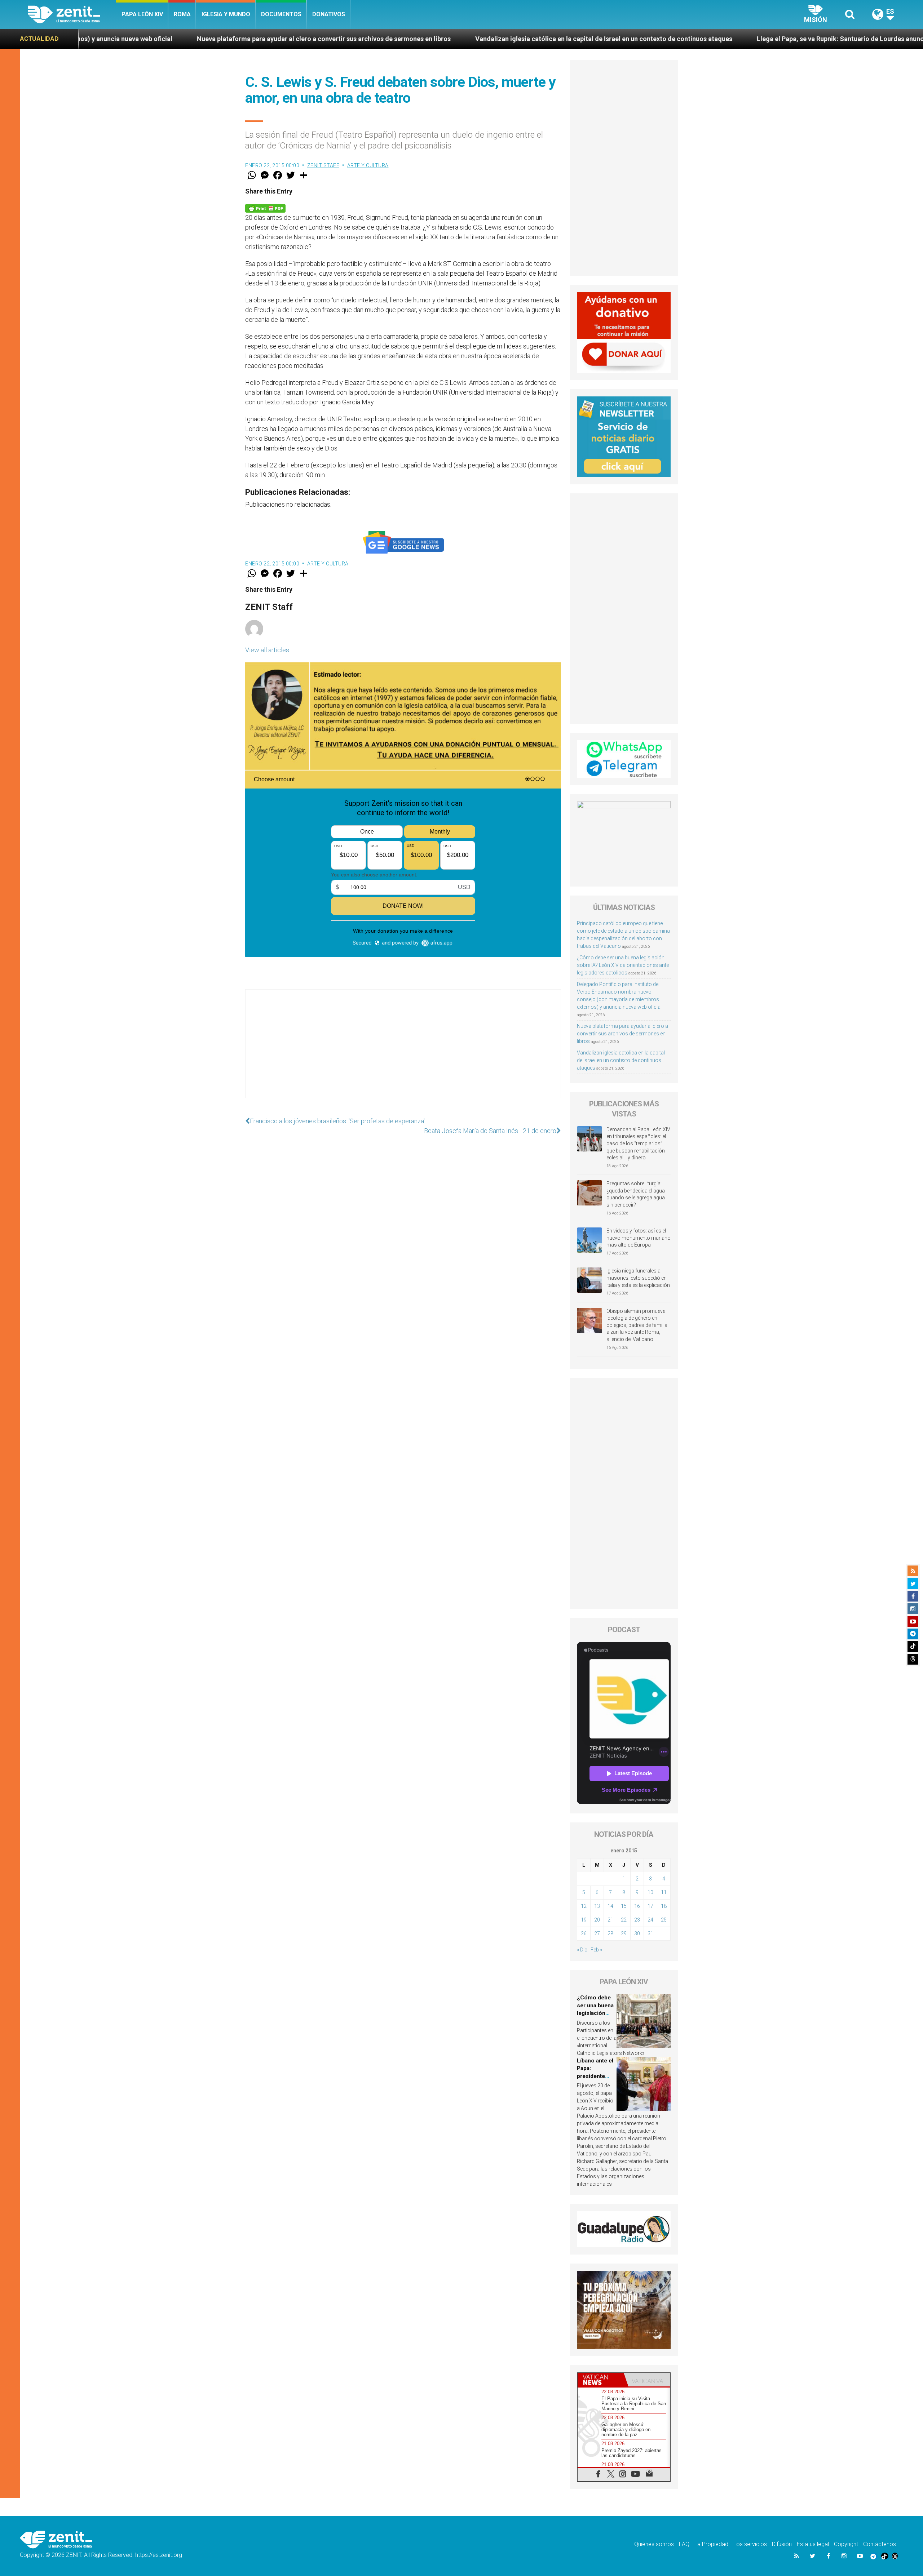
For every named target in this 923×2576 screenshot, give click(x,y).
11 (664, 1892)
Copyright (846, 2544)
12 (584, 1906)
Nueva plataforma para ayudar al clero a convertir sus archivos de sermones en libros (622, 1034)
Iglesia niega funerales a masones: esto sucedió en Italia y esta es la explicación (638, 1278)
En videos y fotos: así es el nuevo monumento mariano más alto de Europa (639, 1238)
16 (637, 1906)
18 (664, 1906)
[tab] (601, 2380)
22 (624, 1920)
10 (650, 1892)
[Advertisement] (403, 1051)
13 (597, 1906)
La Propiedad (711, 2544)
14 (610, 1906)
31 (650, 1933)
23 (637, 1920)
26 (584, 1933)
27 (597, 1933)
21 (610, 1920)
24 (650, 1920)
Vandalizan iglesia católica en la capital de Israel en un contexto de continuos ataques (346, 39)
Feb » (596, 1950)
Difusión (782, 2544)
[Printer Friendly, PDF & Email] (265, 208)
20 (597, 1920)
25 (664, 1920)
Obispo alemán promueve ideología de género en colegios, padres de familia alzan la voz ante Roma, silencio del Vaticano (637, 1325)
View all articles (267, 650)
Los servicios (750, 2544)
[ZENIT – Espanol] (72, 14)
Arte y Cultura (368, 165)
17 (650, 1906)
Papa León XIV (142, 14)
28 (610, 1933)
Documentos (281, 14)
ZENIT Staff (323, 165)
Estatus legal (813, 2544)
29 (624, 1933)
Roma (182, 14)
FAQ (684, 2544)
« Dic (582, 1950)
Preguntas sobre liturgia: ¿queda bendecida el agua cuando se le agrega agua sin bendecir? (636, 1194)
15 (624, 1906)
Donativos (329, 14)
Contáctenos (880, 2544)
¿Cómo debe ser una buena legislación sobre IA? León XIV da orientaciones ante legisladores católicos (623, 965)
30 (637, 1933)
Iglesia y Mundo (226, 14)
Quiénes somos (654, 2544)
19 (584, 1920)
